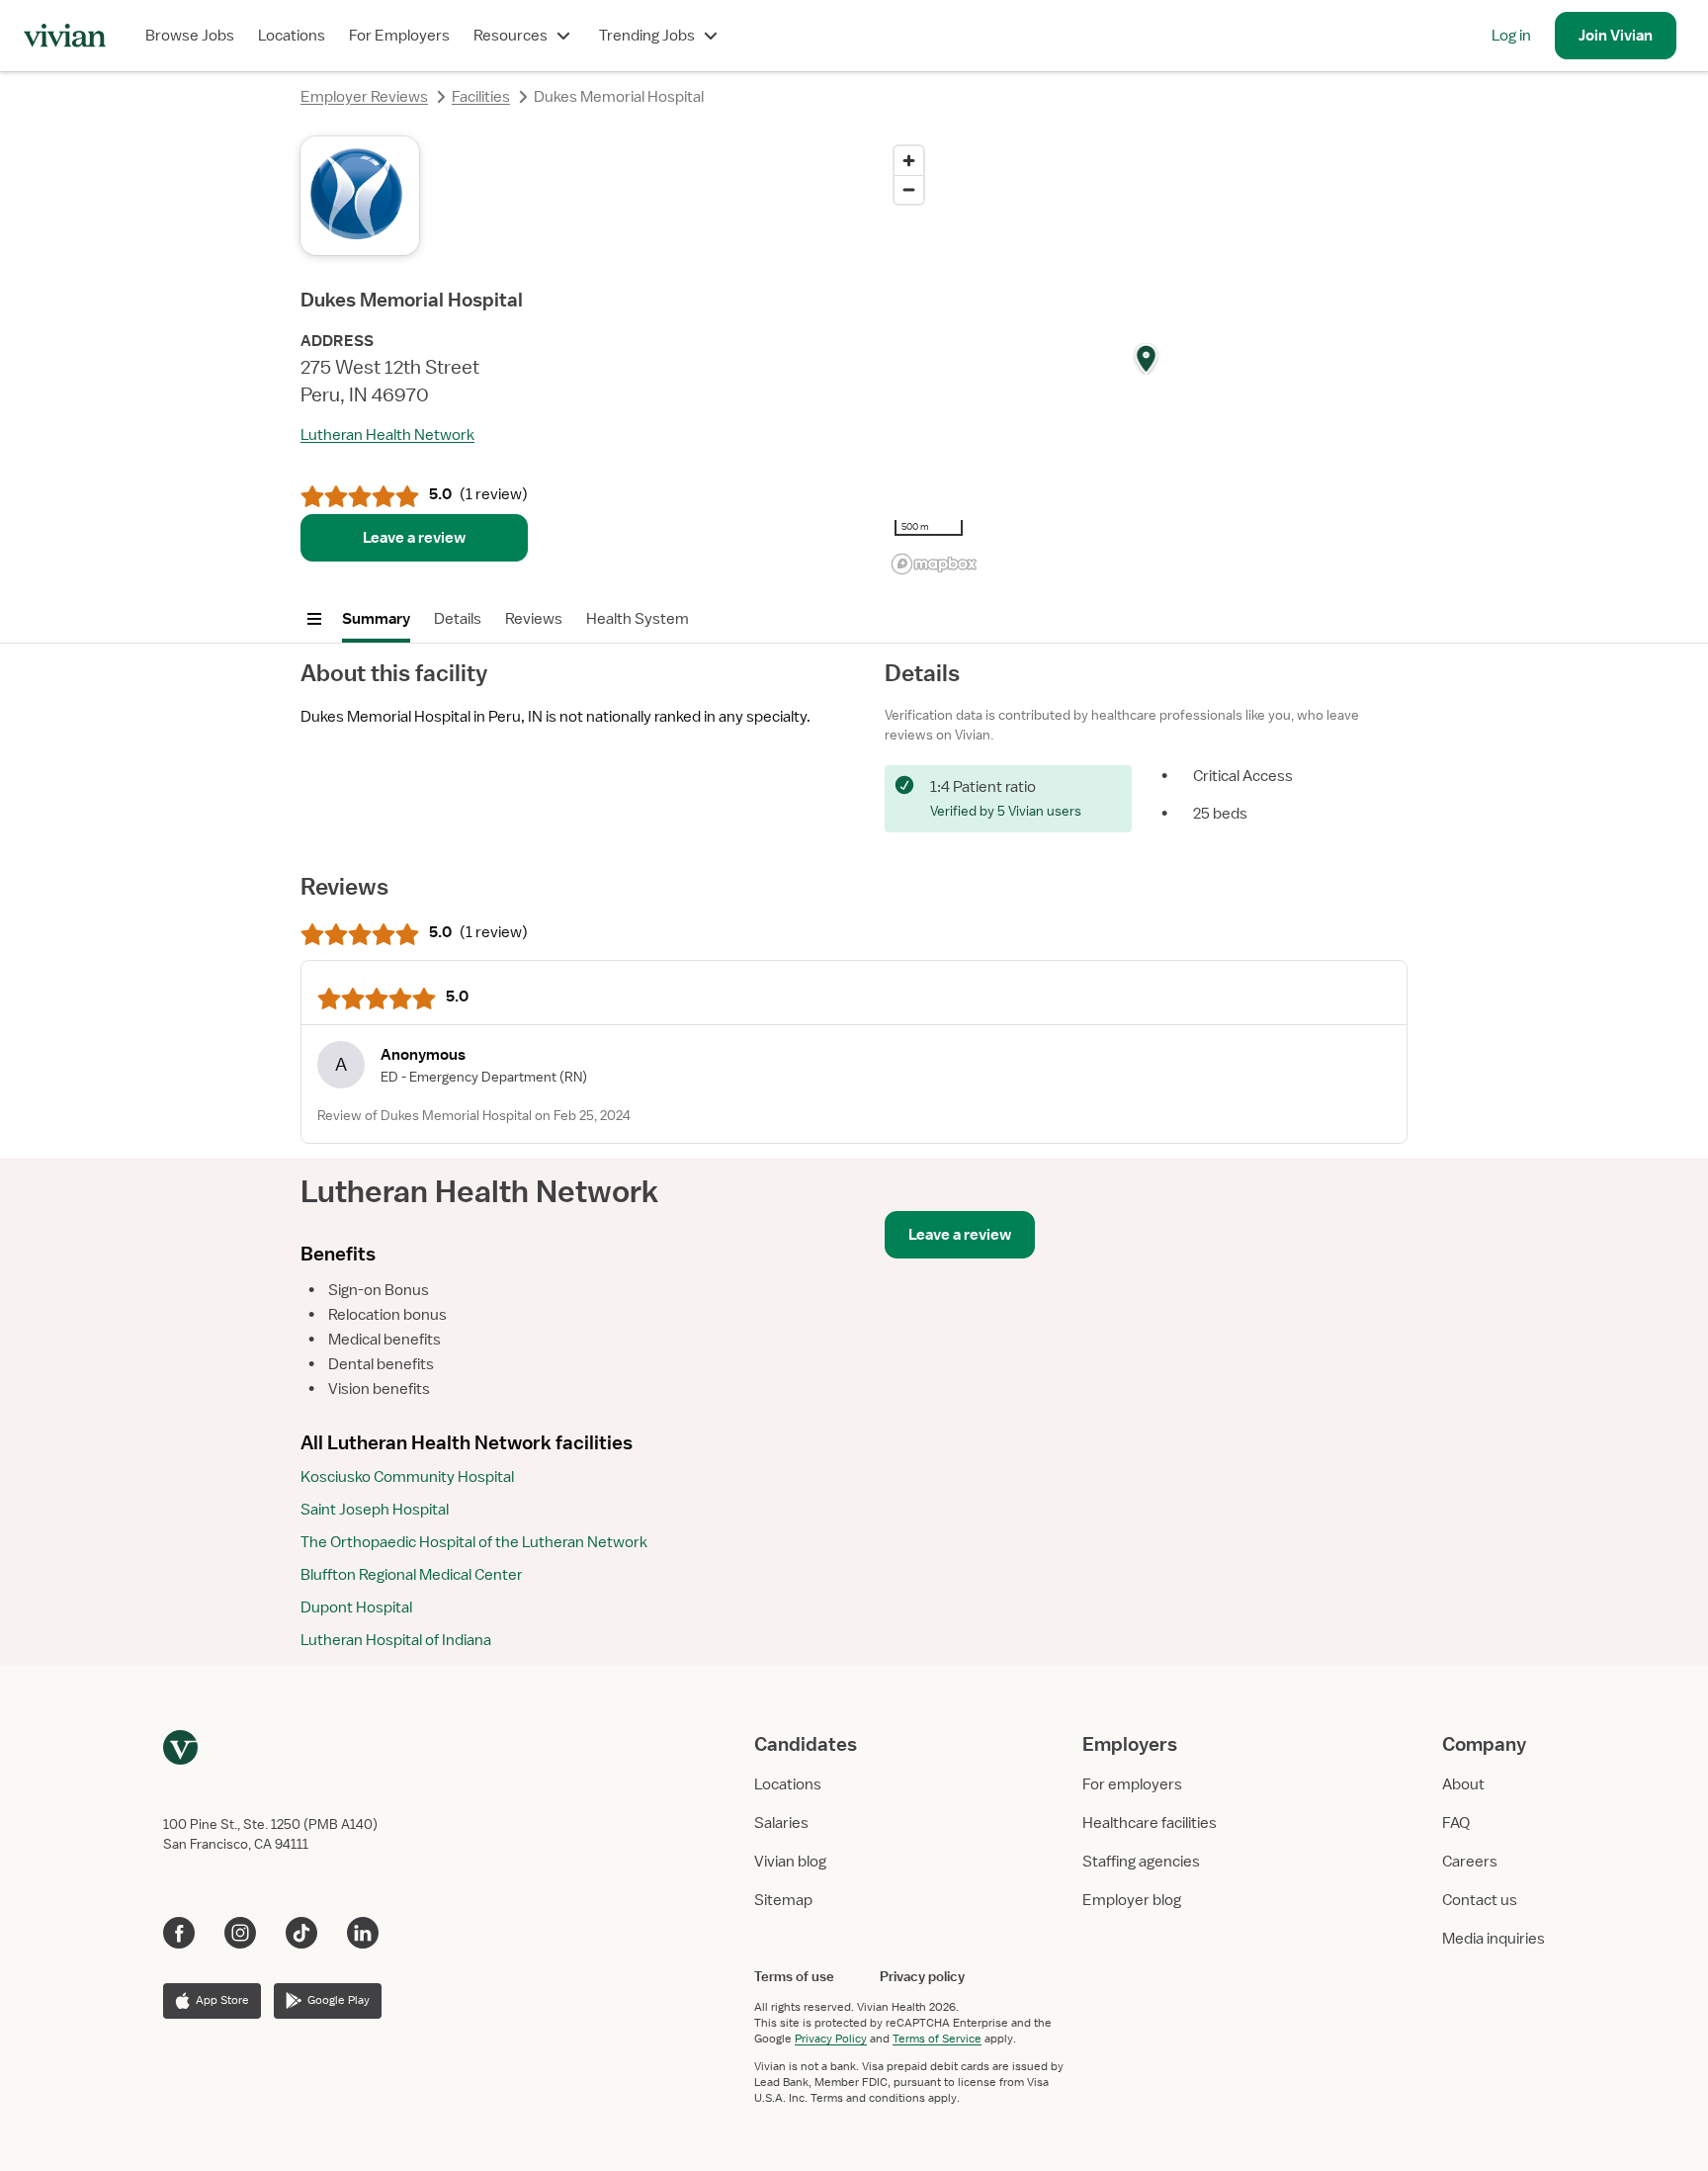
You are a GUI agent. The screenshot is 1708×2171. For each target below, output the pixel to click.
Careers (1470, 1862)
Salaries (781, 1823)
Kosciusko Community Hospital (407, 1477)
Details (458, 619)
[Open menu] (314, 619)
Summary (376, 619)
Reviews (534, 619)
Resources (511, 36)
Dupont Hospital (356, 1607)
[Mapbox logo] (934, 564)
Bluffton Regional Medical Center (412, 1575)
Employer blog (1132, 1900)
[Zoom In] (909, 161)
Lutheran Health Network (387, 435)
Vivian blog (790, 1862)
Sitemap (783, 1900)
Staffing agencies (1141, 1862)
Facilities (481, 97)
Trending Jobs (647, 36)
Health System (638, 619)
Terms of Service (937, 2039)
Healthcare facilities (1150, 1823)
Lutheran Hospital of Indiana (396, 1640)
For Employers (399, 36)
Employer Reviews (364, 97)
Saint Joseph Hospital (375, 1510)
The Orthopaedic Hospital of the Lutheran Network (474, 1542)
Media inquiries (1494, 1939)
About (1463, 1784)
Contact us (1480, 1900)
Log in (1511, 36)
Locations (292, 36)
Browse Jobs (190, 36)
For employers (1132, 1784)
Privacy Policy (831, 2039)
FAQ (1456, 1823)
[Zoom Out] (909, 189)
